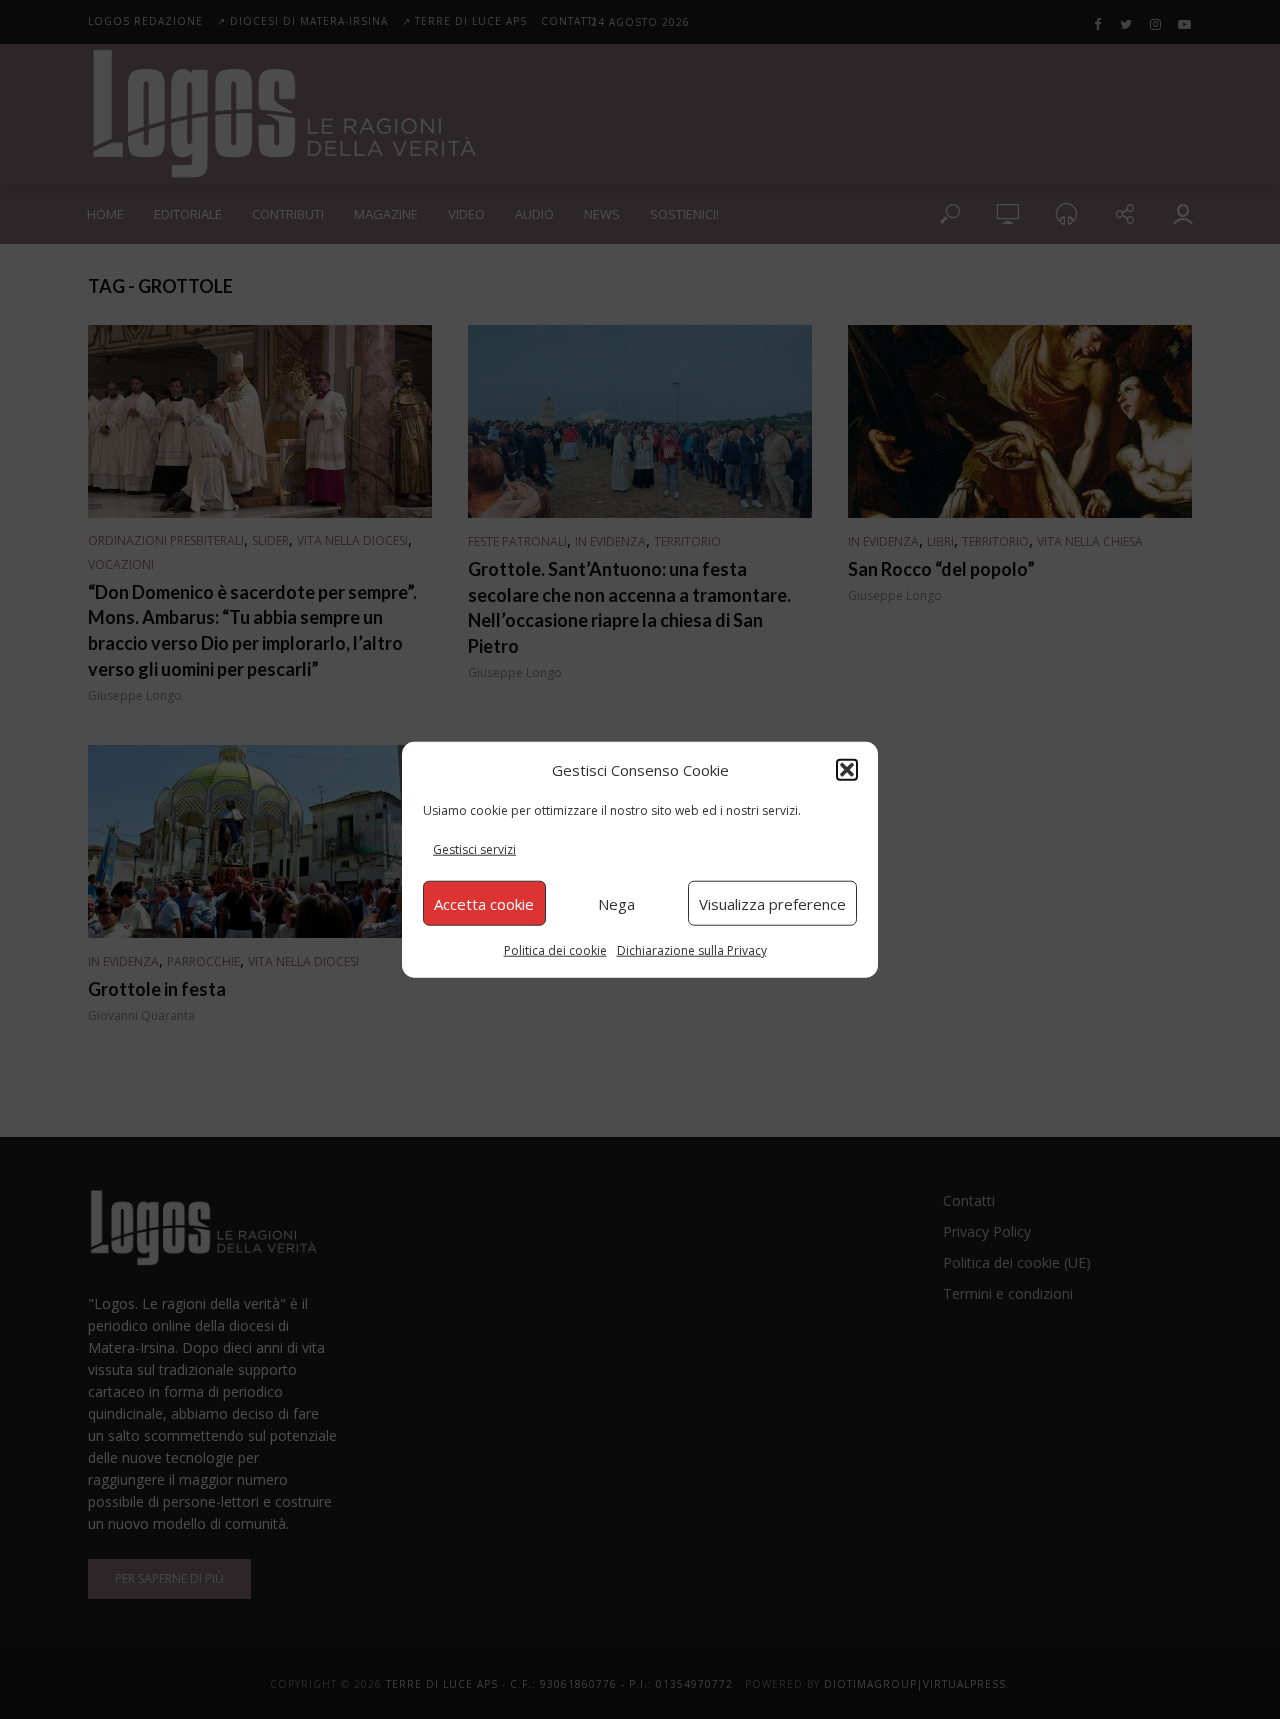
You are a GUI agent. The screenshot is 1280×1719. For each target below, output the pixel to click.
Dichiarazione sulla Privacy (692, 950)
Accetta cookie (484, 903)
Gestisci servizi (474, 849)
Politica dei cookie (555, 950)
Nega (616, 903)
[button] (847, 769)
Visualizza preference (772, 903)
